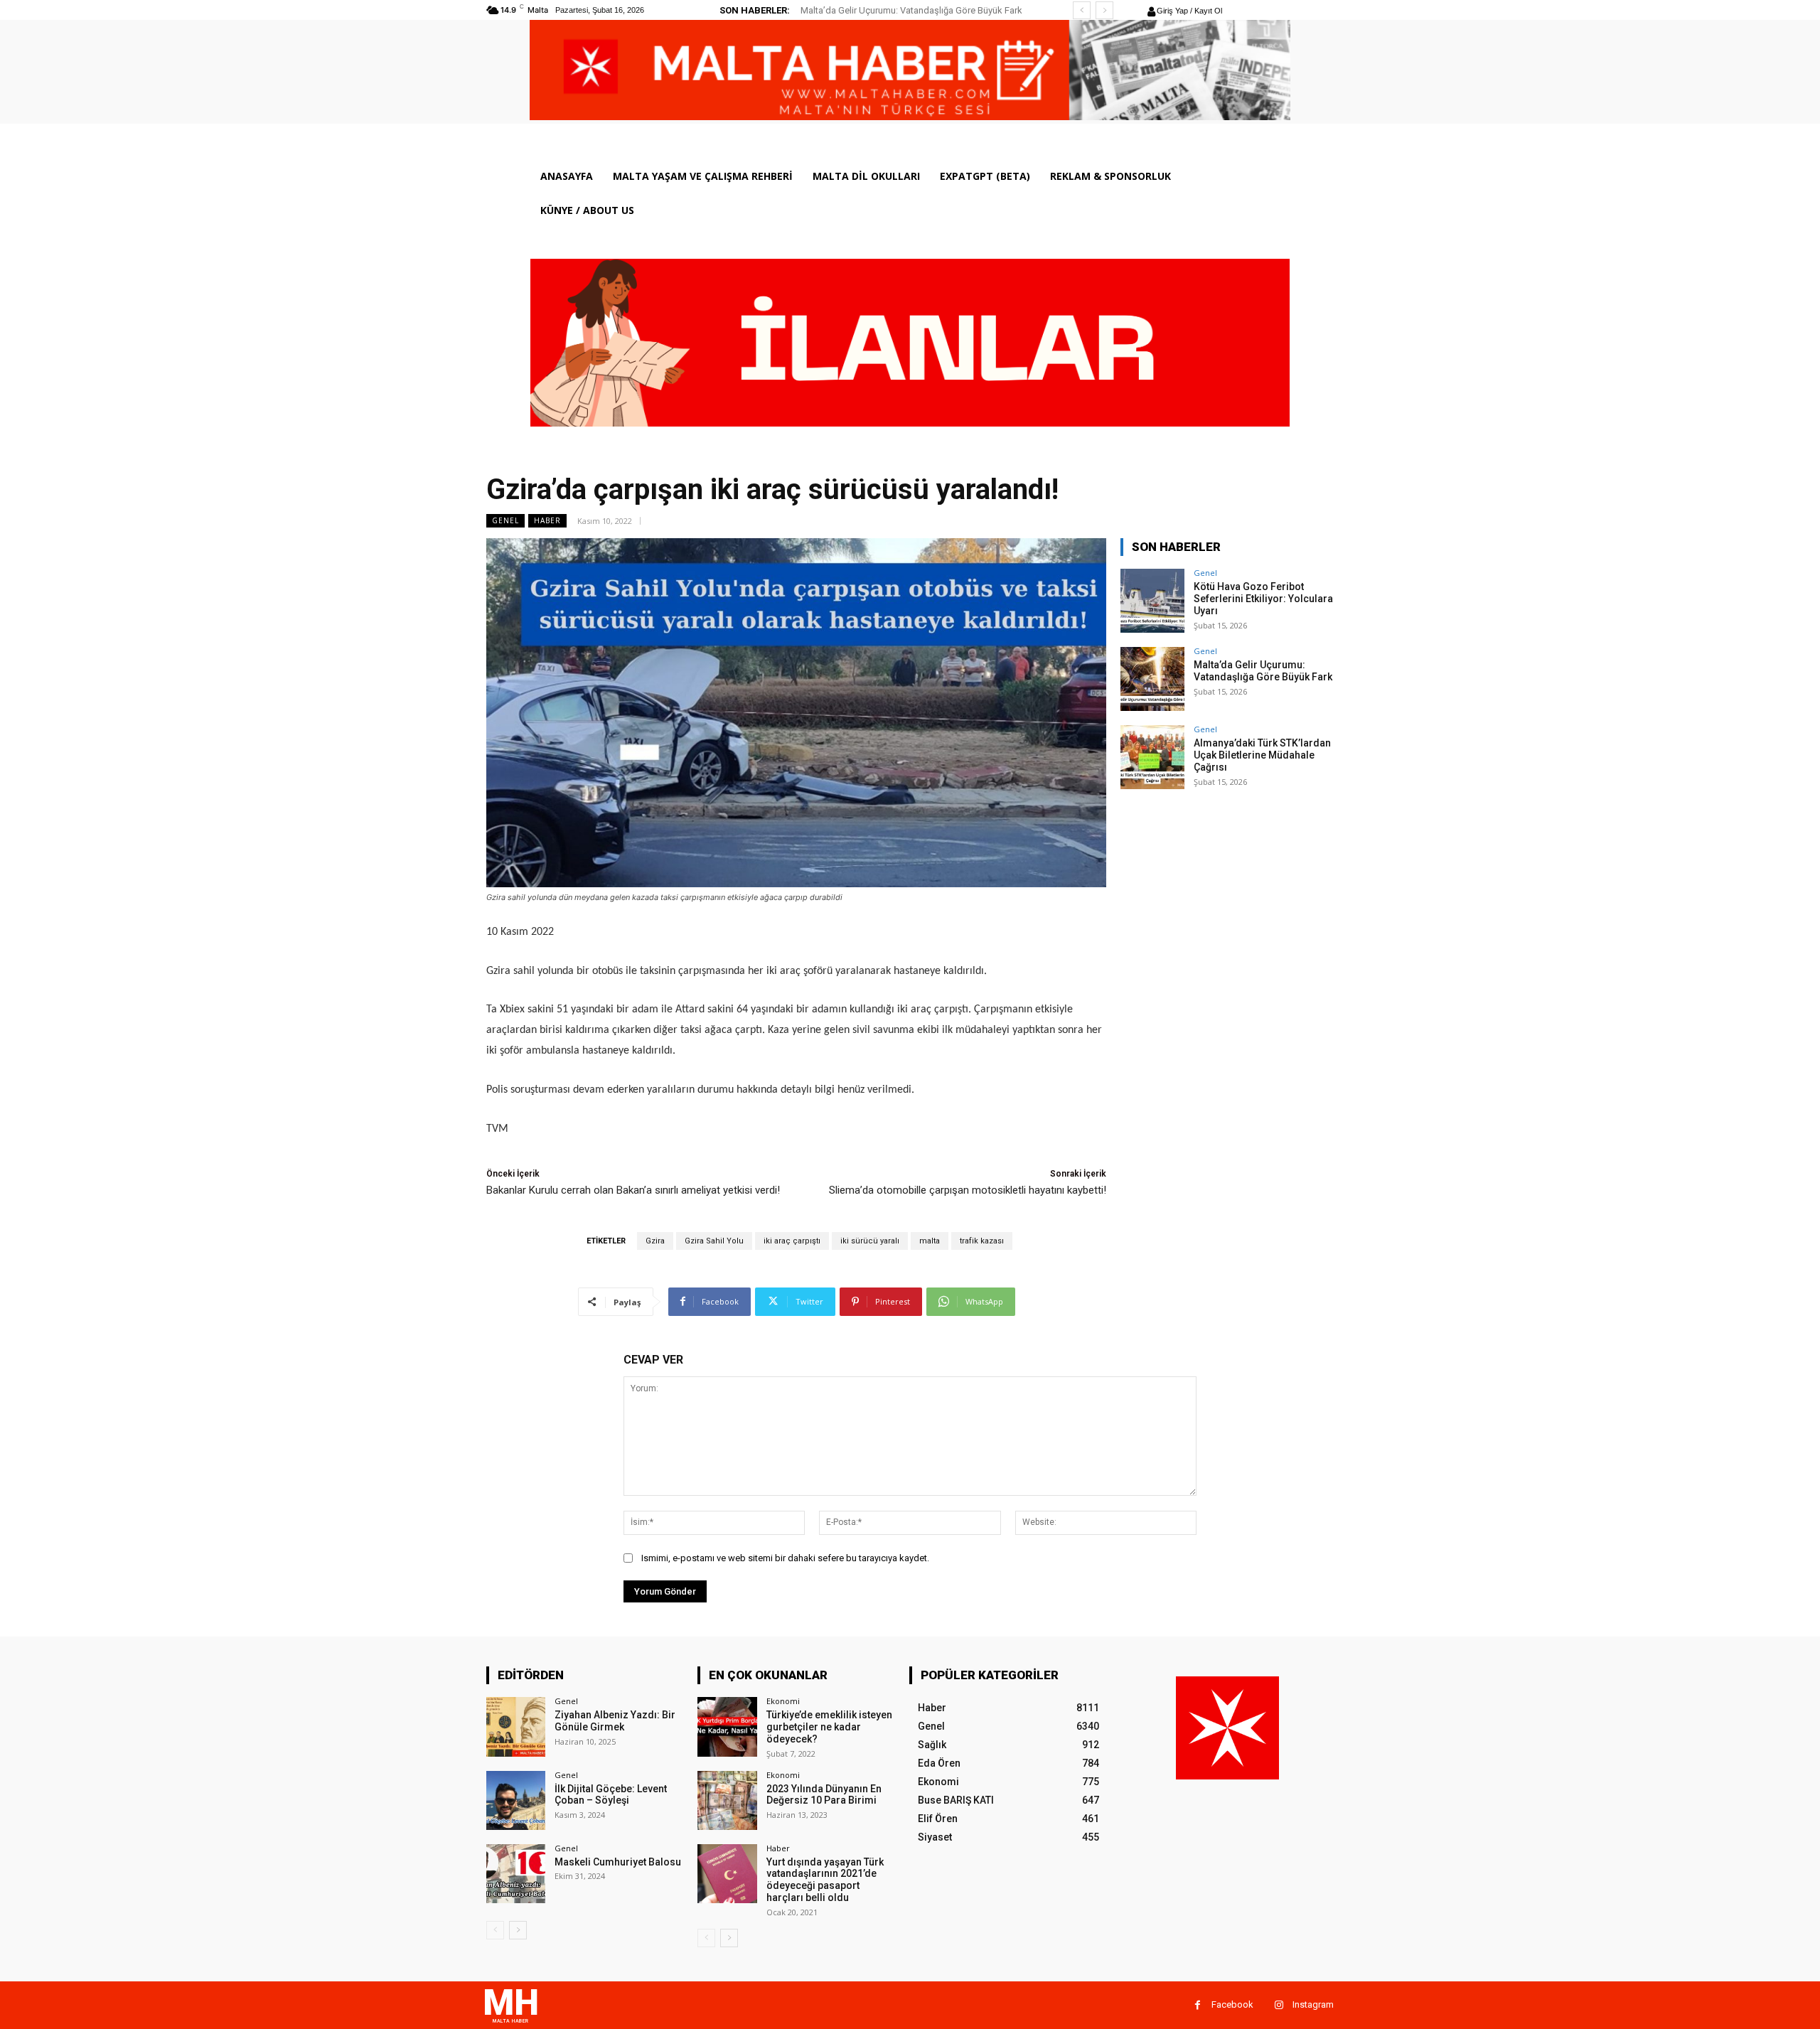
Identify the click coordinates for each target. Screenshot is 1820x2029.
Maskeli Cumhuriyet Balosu (618, 1862)
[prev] (1082, 10)
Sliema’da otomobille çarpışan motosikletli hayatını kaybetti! (968, 1190)
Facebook (1232, 2004)
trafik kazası (982, 1241)
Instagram (1313, 2004)
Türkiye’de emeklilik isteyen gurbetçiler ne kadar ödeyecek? (829, 1727)
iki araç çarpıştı (792, 1241)
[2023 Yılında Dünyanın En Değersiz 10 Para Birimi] (727, 1800)
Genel (505, 520)
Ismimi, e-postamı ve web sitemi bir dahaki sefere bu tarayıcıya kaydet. (785, 1558)
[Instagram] (1279, 2005)
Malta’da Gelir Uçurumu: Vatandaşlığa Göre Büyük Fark (1263, 671)
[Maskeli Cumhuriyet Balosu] (516, 1874)
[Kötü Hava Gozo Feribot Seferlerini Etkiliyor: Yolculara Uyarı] (1152, 601)
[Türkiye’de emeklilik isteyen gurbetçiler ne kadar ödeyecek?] (727, 1726)
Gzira (655, 1241)
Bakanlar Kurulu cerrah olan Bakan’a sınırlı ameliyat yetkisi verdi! (633, 1190)
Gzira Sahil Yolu (714, 1241)
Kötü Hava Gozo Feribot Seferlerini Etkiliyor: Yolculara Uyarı (1263, 599)
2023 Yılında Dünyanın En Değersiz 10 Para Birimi (824, 1795)
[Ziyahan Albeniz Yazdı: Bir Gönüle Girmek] (516, 1726)
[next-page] (518, 1930)
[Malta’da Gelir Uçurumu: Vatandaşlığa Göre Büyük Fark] (1152, 679)
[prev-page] (495, 1930)
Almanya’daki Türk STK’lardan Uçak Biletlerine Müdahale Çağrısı (1262, 755)
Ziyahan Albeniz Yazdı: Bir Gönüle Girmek (615, 1721)
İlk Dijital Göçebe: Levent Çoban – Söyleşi (611, 1795)
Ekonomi (783, 1701)
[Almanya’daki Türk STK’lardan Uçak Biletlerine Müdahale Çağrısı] (1152, 757)
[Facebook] (1198, 2005)
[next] (1104, 10)
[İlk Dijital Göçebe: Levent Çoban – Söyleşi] (516, 1800)
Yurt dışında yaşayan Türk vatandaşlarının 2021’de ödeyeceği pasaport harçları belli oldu (825, 1880)
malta (930, 1241)
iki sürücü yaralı (870, 1241)
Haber (547, 520)
